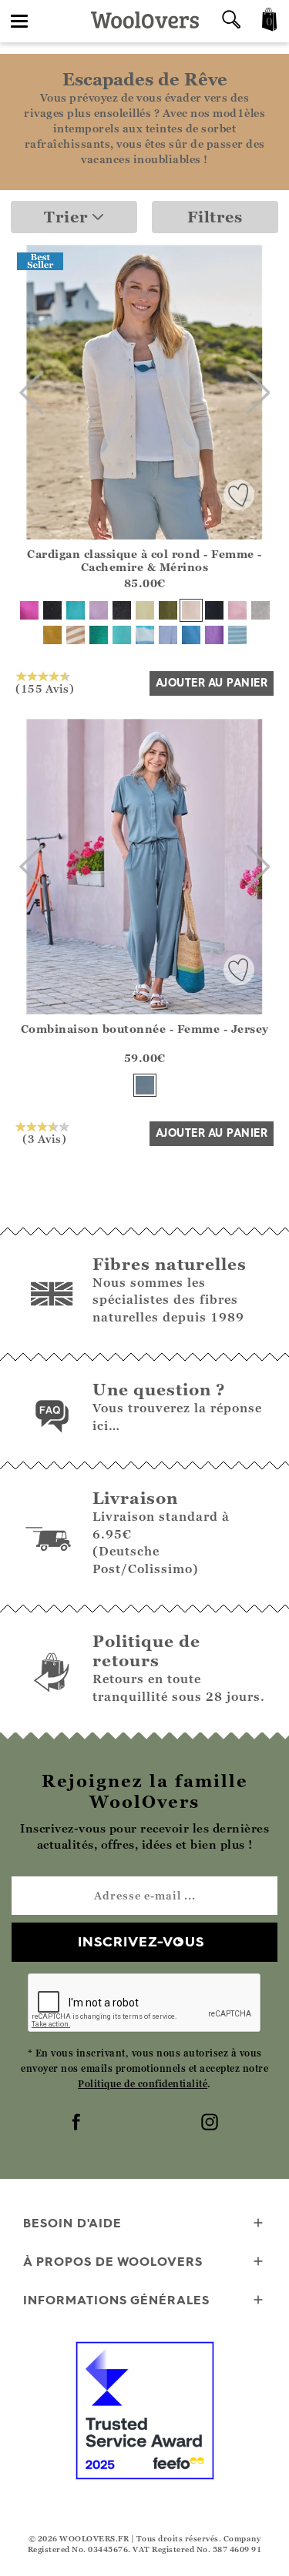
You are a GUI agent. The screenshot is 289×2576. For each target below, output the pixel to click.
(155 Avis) (45, 688)
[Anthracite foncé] (122, 610)
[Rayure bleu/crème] (237, 635)
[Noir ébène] (52, 610)
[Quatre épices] (52, 635)
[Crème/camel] (76, 635)
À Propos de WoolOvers (113, 2261)
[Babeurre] (145, 610)
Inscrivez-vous (141, 1941)
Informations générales (116, 2300)
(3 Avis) (44, 1138)
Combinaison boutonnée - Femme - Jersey (145, 1029)
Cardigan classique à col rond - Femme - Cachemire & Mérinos (144, 560)
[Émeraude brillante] (99, 635)
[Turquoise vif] (122, 635)
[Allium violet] (214, 635)
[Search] (231, 21)
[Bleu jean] (145, 1085)
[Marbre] (260, 610)
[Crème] (191, 610)
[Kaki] (168, 610)
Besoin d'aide (72, 2223)
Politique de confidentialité (143, 2084)
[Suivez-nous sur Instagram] (211, 2123)
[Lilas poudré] (99, 610)
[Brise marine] (76, 610)
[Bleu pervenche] (168, 635)
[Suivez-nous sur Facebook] (78, 2123)
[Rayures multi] (145, 635)
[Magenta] (29, 610)
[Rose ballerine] (237, 610)
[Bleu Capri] (191, 635)
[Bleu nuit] (214, 610)
